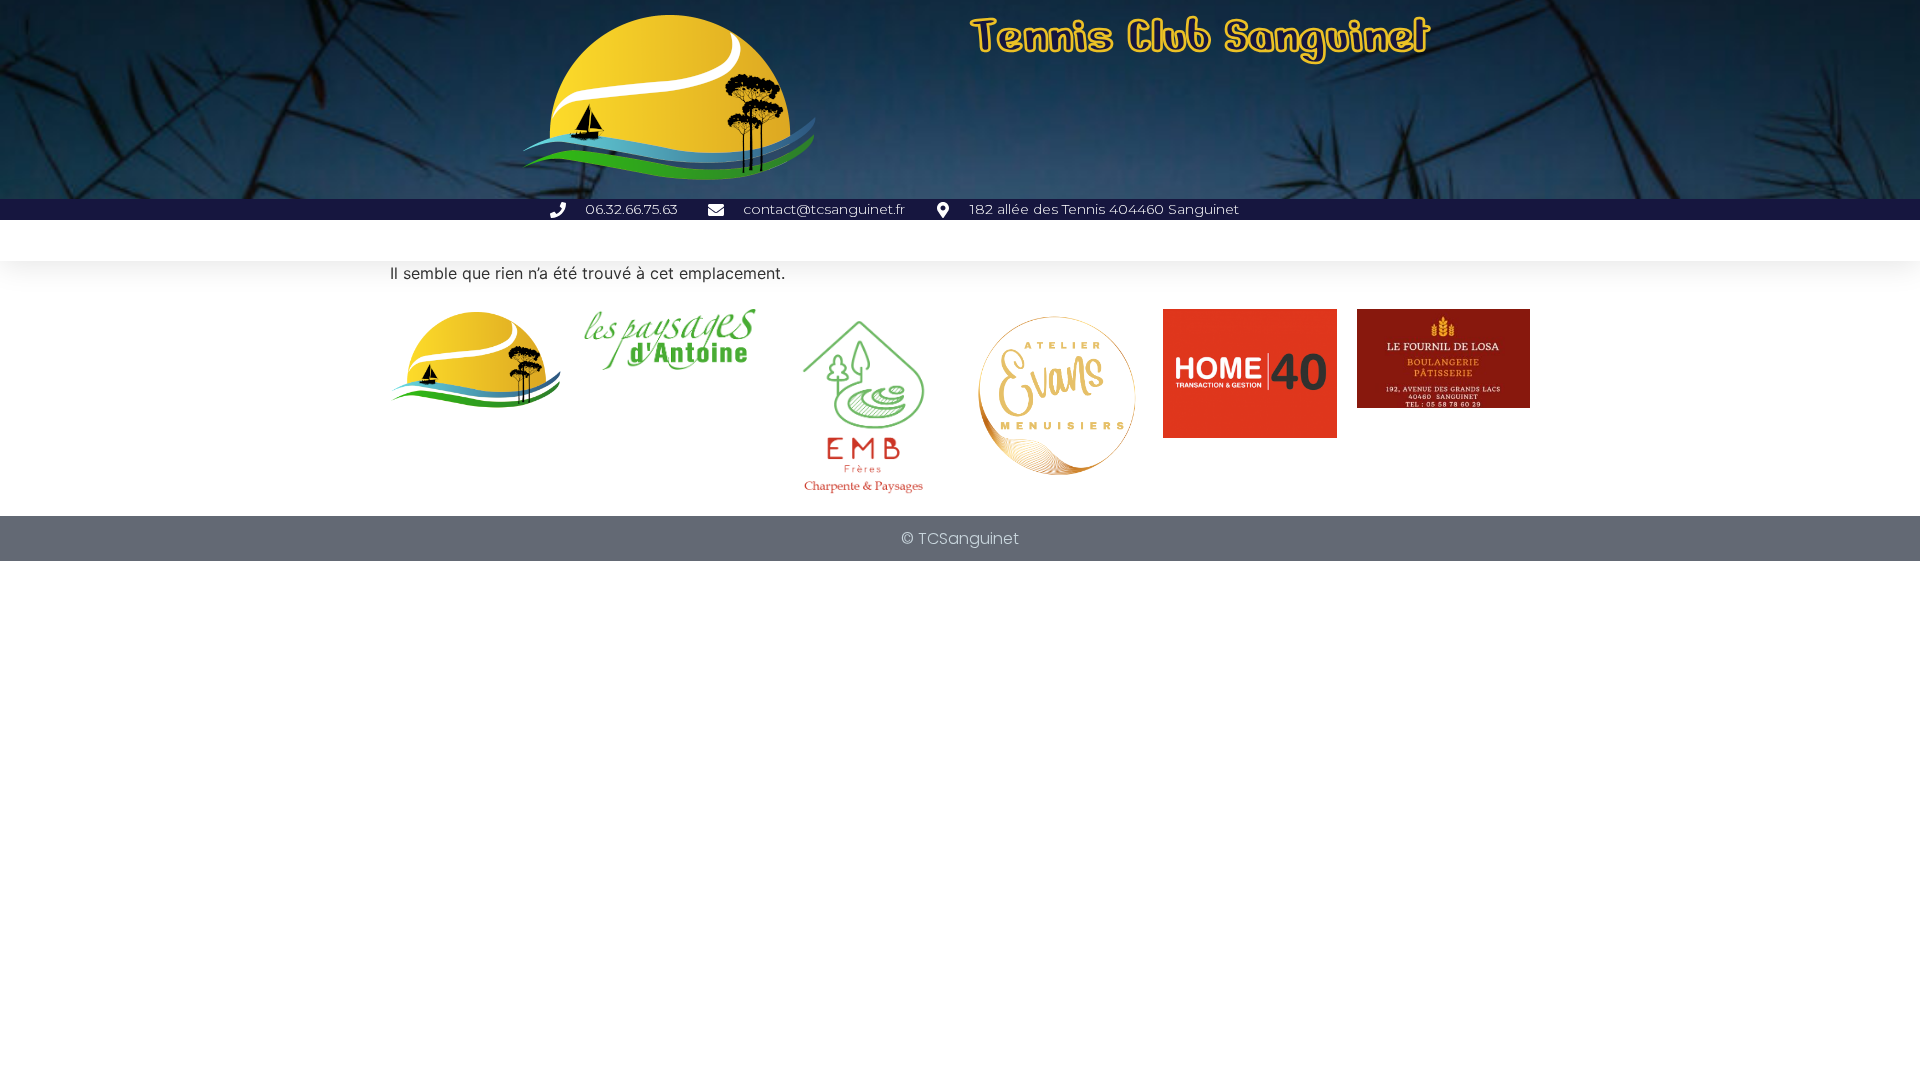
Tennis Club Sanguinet (1200, 36)
